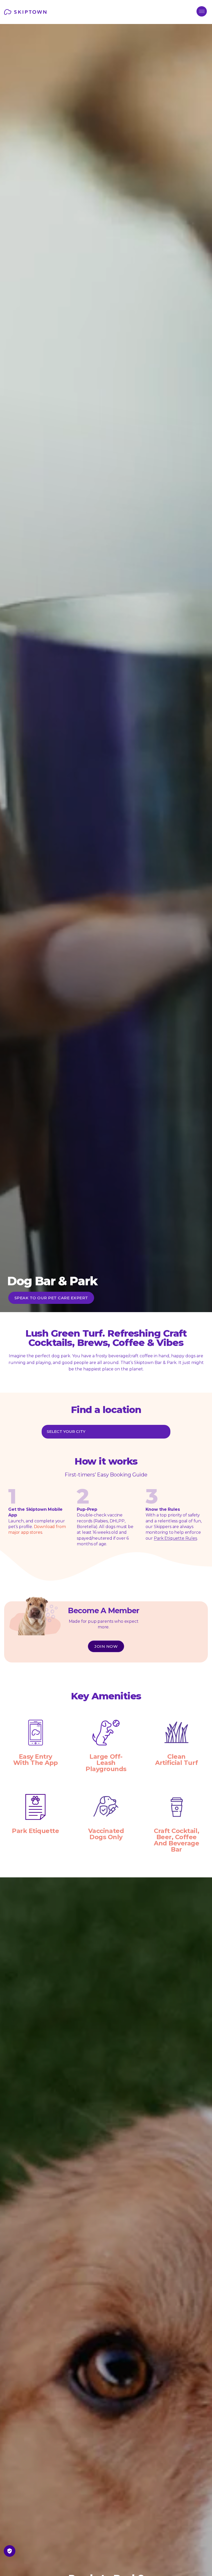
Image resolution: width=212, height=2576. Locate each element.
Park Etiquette (35, 1831)
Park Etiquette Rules (175, 1538)
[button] (202, 11)
